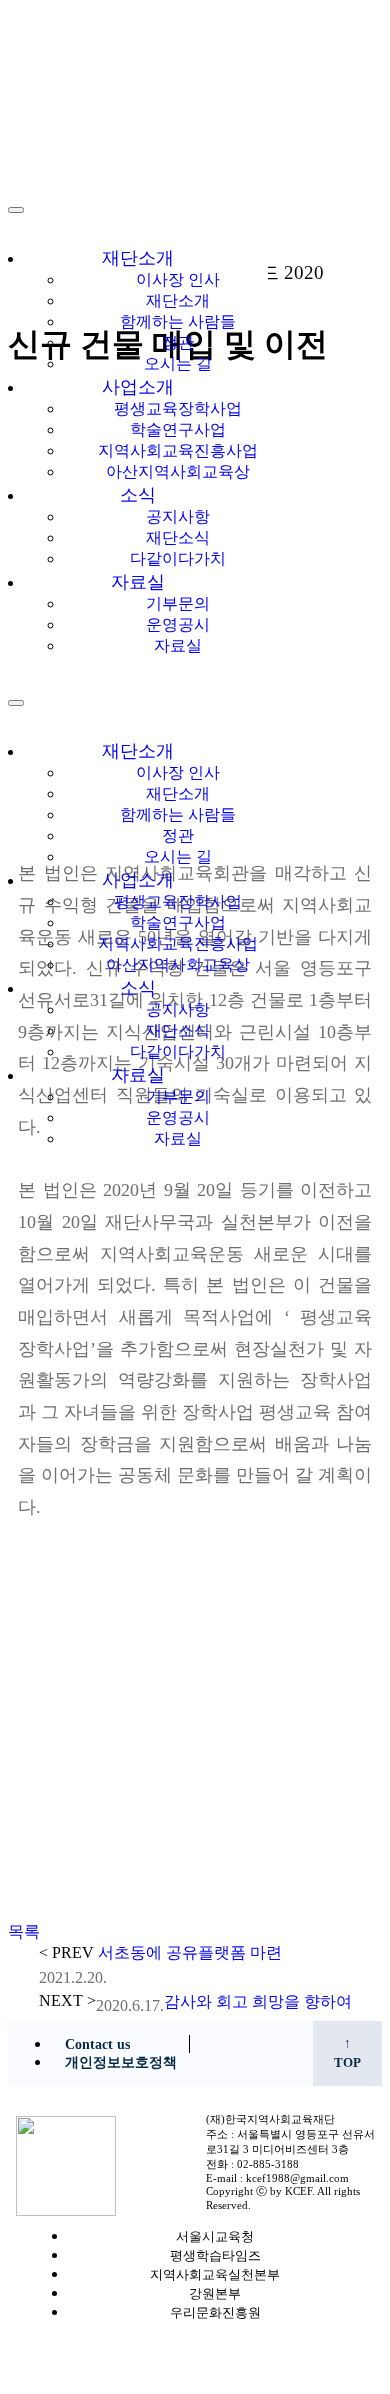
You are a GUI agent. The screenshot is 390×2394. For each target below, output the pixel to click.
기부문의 (178, 603)
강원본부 (215, 2294)
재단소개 (138, 258)
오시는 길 (178, 363)
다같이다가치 (178, 558)
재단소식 (178, 537)
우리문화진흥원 (215, 2313)
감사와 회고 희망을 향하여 (258, 2001)
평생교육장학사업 (178, 408)
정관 (178, 342)
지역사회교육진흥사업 (178, 450)
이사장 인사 (178, 279)
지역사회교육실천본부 (215, 2275)
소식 (138, 495)
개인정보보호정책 (121, 2062)
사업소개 (138, 387)
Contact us (97, 2044)
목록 (24, 1931)
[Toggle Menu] (16, 703)
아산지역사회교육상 (178, 471)
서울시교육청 (215, 2237)
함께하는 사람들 (178, 321)
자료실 (138, 582)
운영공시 (178, 624)
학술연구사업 (178, 429)
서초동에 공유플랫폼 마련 (190, 1952)
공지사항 (178, 516)
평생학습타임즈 (215, 2256)
